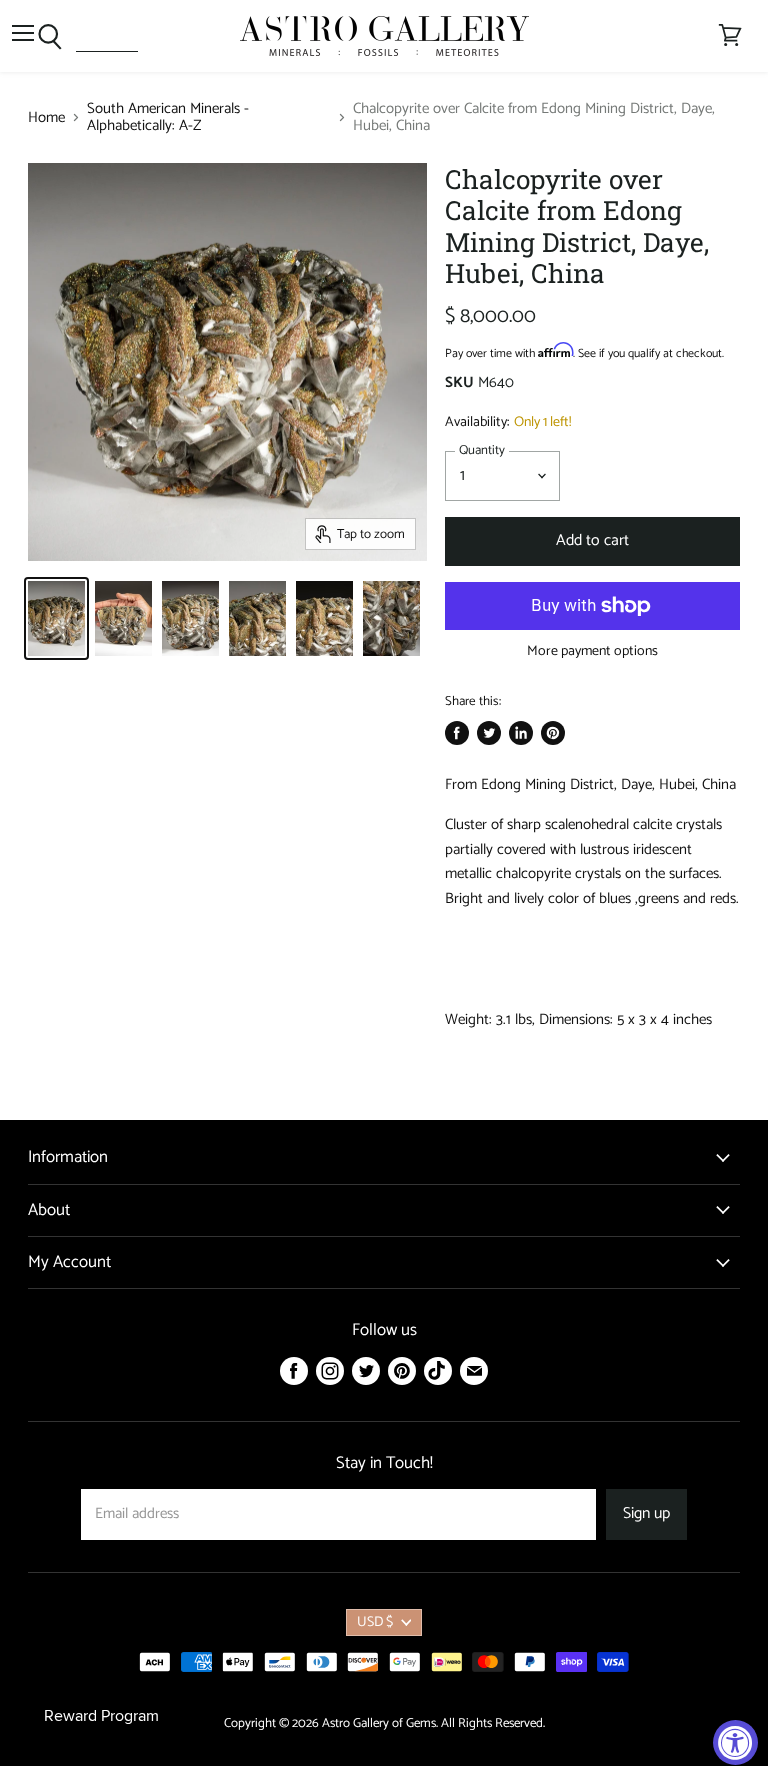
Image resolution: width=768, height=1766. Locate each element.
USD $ (375, 1622)
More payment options (592, 652)
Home (46, 117)
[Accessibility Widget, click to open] (735, 1742)
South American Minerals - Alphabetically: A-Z (168, 117)
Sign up (646, 1514)
